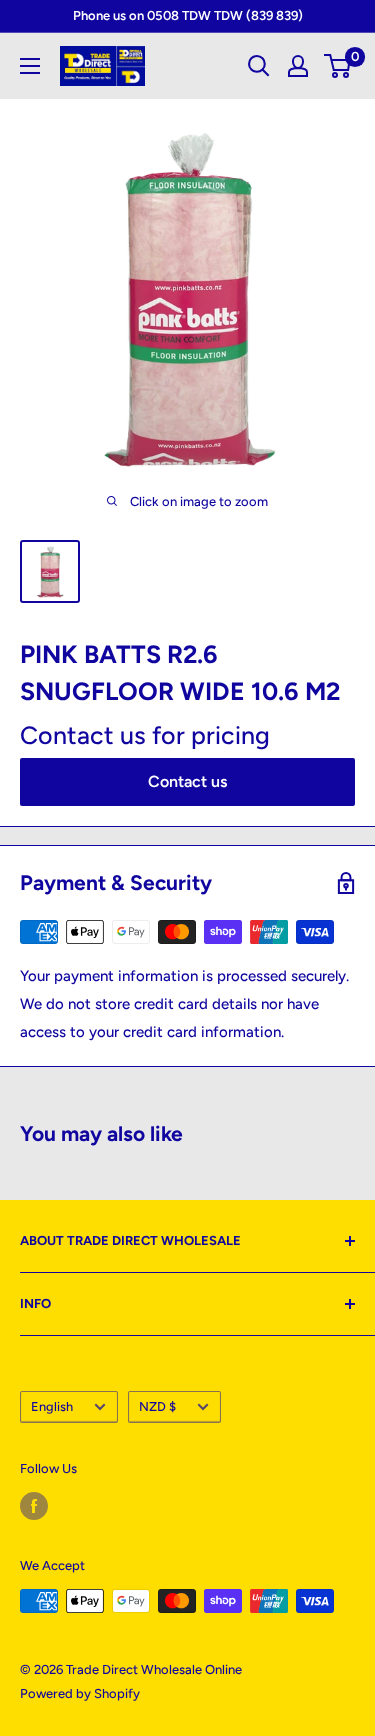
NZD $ (157, 1406)
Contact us (187, 781)
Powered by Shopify (80, 1693)
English (52, 1406)
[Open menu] (30, 66)
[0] (338, 66)
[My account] (298, 66)
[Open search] (259, 66)
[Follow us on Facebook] (34, 1506)
